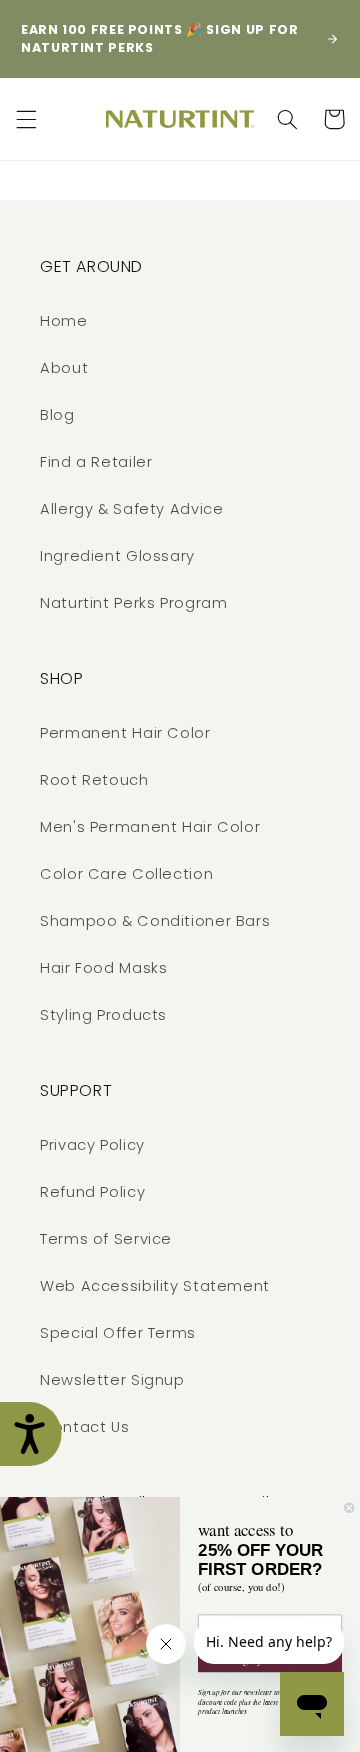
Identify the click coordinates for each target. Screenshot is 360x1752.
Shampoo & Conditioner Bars (155, 921)
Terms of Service (106, 1239)
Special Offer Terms (118, 1333)
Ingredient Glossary (117, 556)
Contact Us (84, 1427)
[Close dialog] (349, 1508)
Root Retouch (94, 780)
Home (64, 321)
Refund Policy (92, 1192)
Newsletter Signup (112, 1380)
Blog (57, 415)
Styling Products (103, 1015)
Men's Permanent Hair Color (150, 827)
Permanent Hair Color (125, 733)
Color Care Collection (126, 874)
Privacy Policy (92, 1145)
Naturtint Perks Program (134, 603)
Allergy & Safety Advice (132, 509)
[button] (26, 119)
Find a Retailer (96, 462)
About (64, 368)
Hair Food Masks (103, 968)
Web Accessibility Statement (155, 1286)
